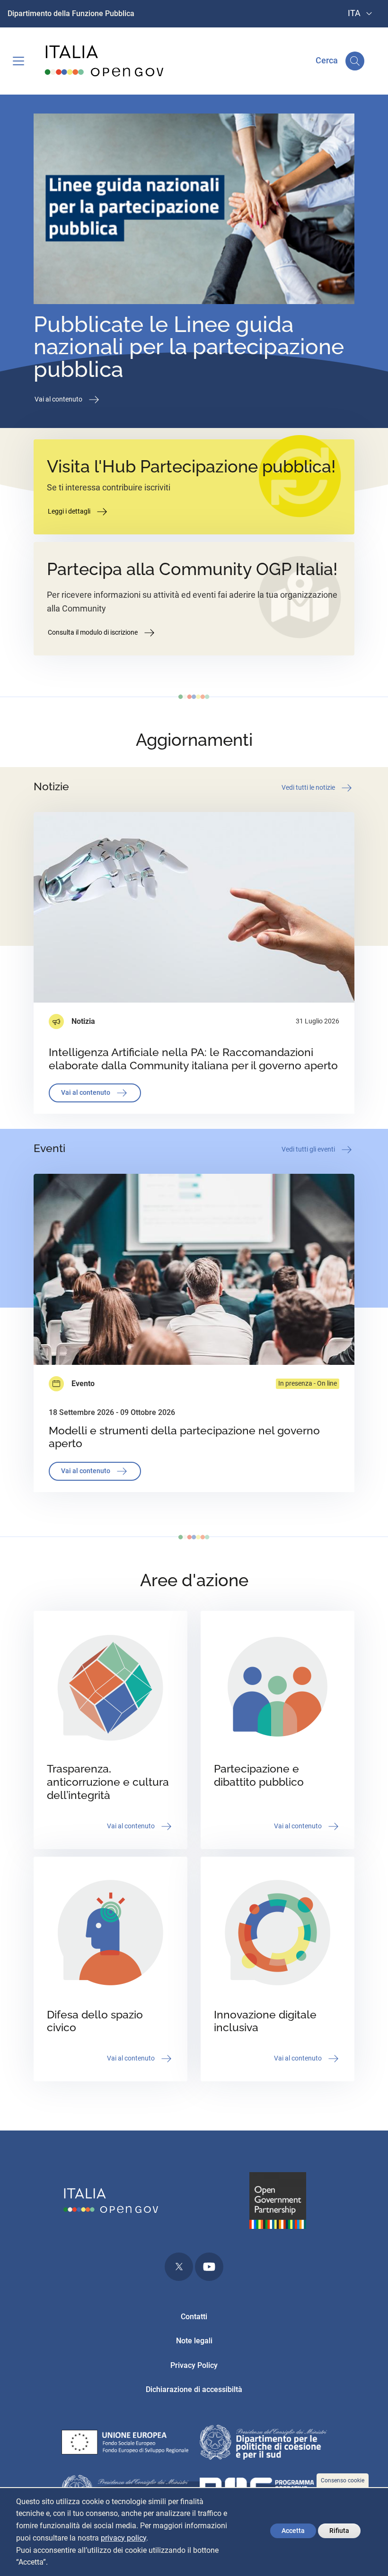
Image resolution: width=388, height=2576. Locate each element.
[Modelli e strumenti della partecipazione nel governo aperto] (194, 1269)
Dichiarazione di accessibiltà (194, 2389)
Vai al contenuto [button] (59, 399)
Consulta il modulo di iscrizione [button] (93, 632)
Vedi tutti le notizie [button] (309, 787)
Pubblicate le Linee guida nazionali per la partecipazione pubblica (189, 347)
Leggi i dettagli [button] (70, 511)
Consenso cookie (343, 2480)
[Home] (105, 61)
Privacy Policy (194, 2365)
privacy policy (123, 2538)
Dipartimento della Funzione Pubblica (71, 13)
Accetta (293, 2531)
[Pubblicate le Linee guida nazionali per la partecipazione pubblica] (194, 211)
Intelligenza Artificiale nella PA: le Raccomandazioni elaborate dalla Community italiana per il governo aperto (193, 1059)
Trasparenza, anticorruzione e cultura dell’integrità (108, 1782)
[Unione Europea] (125, 2444)
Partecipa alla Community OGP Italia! (192, 569)
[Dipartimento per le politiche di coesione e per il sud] (263, 2444)
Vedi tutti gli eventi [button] (309, 1149)
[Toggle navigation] (18, 61)
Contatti (194, 2317)
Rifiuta (339, 2531)
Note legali (194, 2341)
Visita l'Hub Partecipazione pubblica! (191, 467)
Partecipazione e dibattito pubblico (259, 1775)
